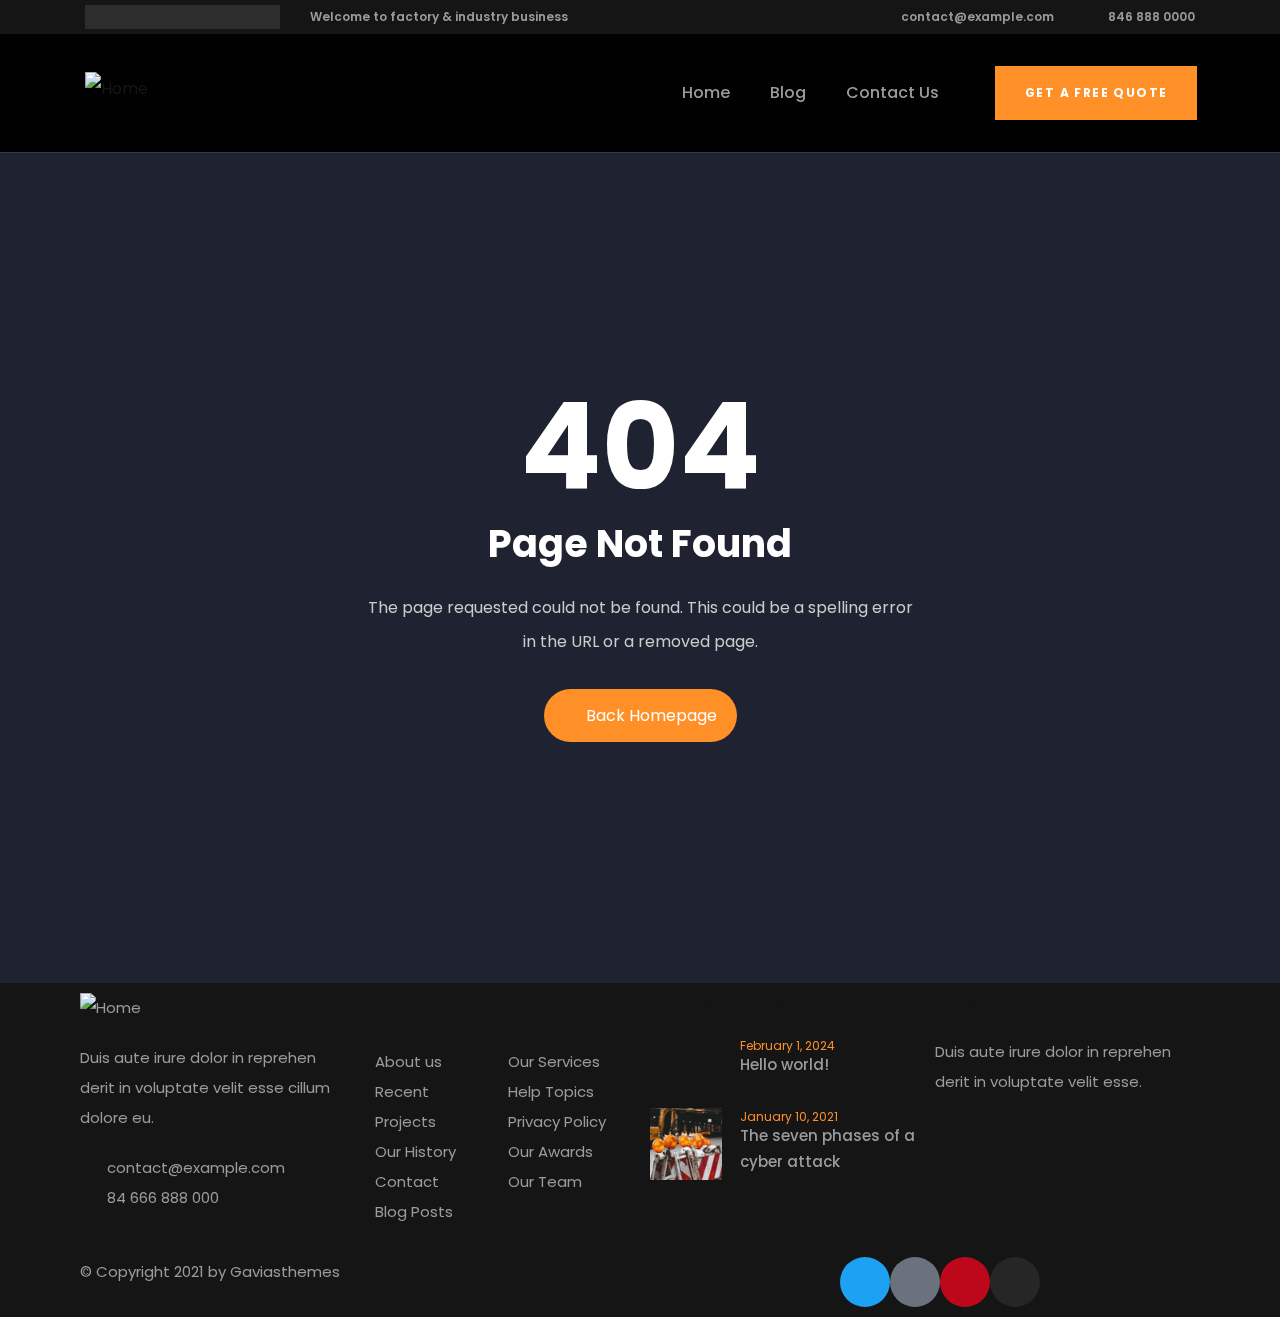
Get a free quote (1096, 92)
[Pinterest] (965, 1282)
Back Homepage (651, 715)
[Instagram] (1015, 1282)
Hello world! (784, 1064)
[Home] (116, 89)
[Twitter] (865, 1282)
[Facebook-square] (915, 1282)
